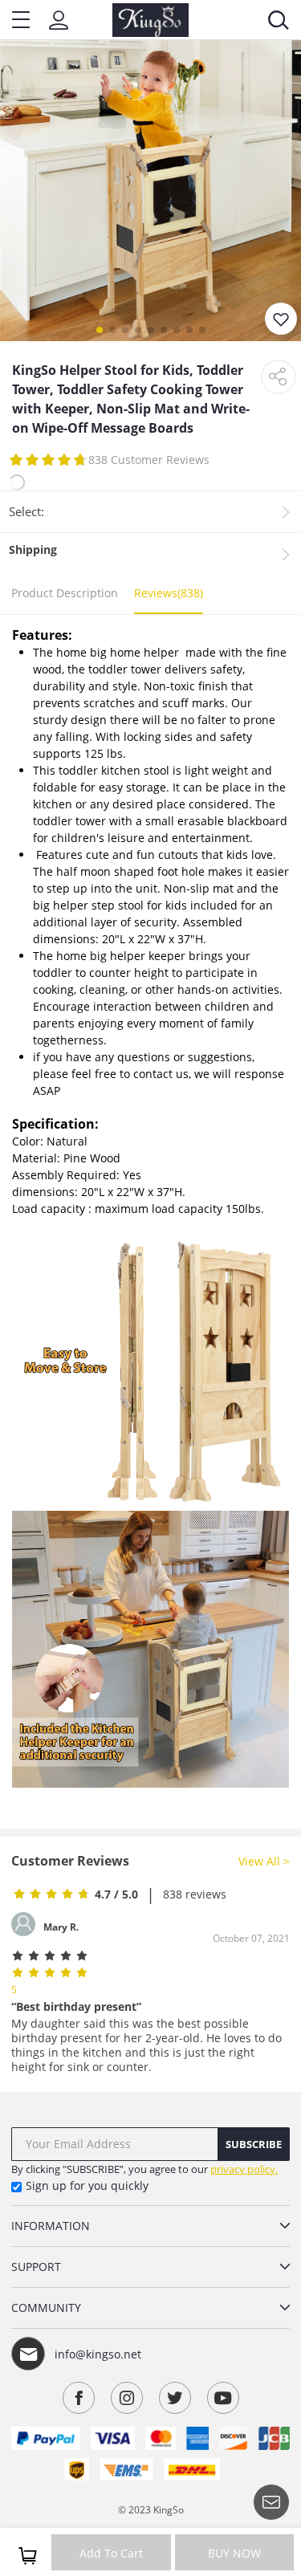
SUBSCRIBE (254, 2144)
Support (36, 2267)
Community (46, 2307)
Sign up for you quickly (87, 2185)
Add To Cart (111, 2553)
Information (51, 2226)
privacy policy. (244, 2169)
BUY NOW (234, 2553)
